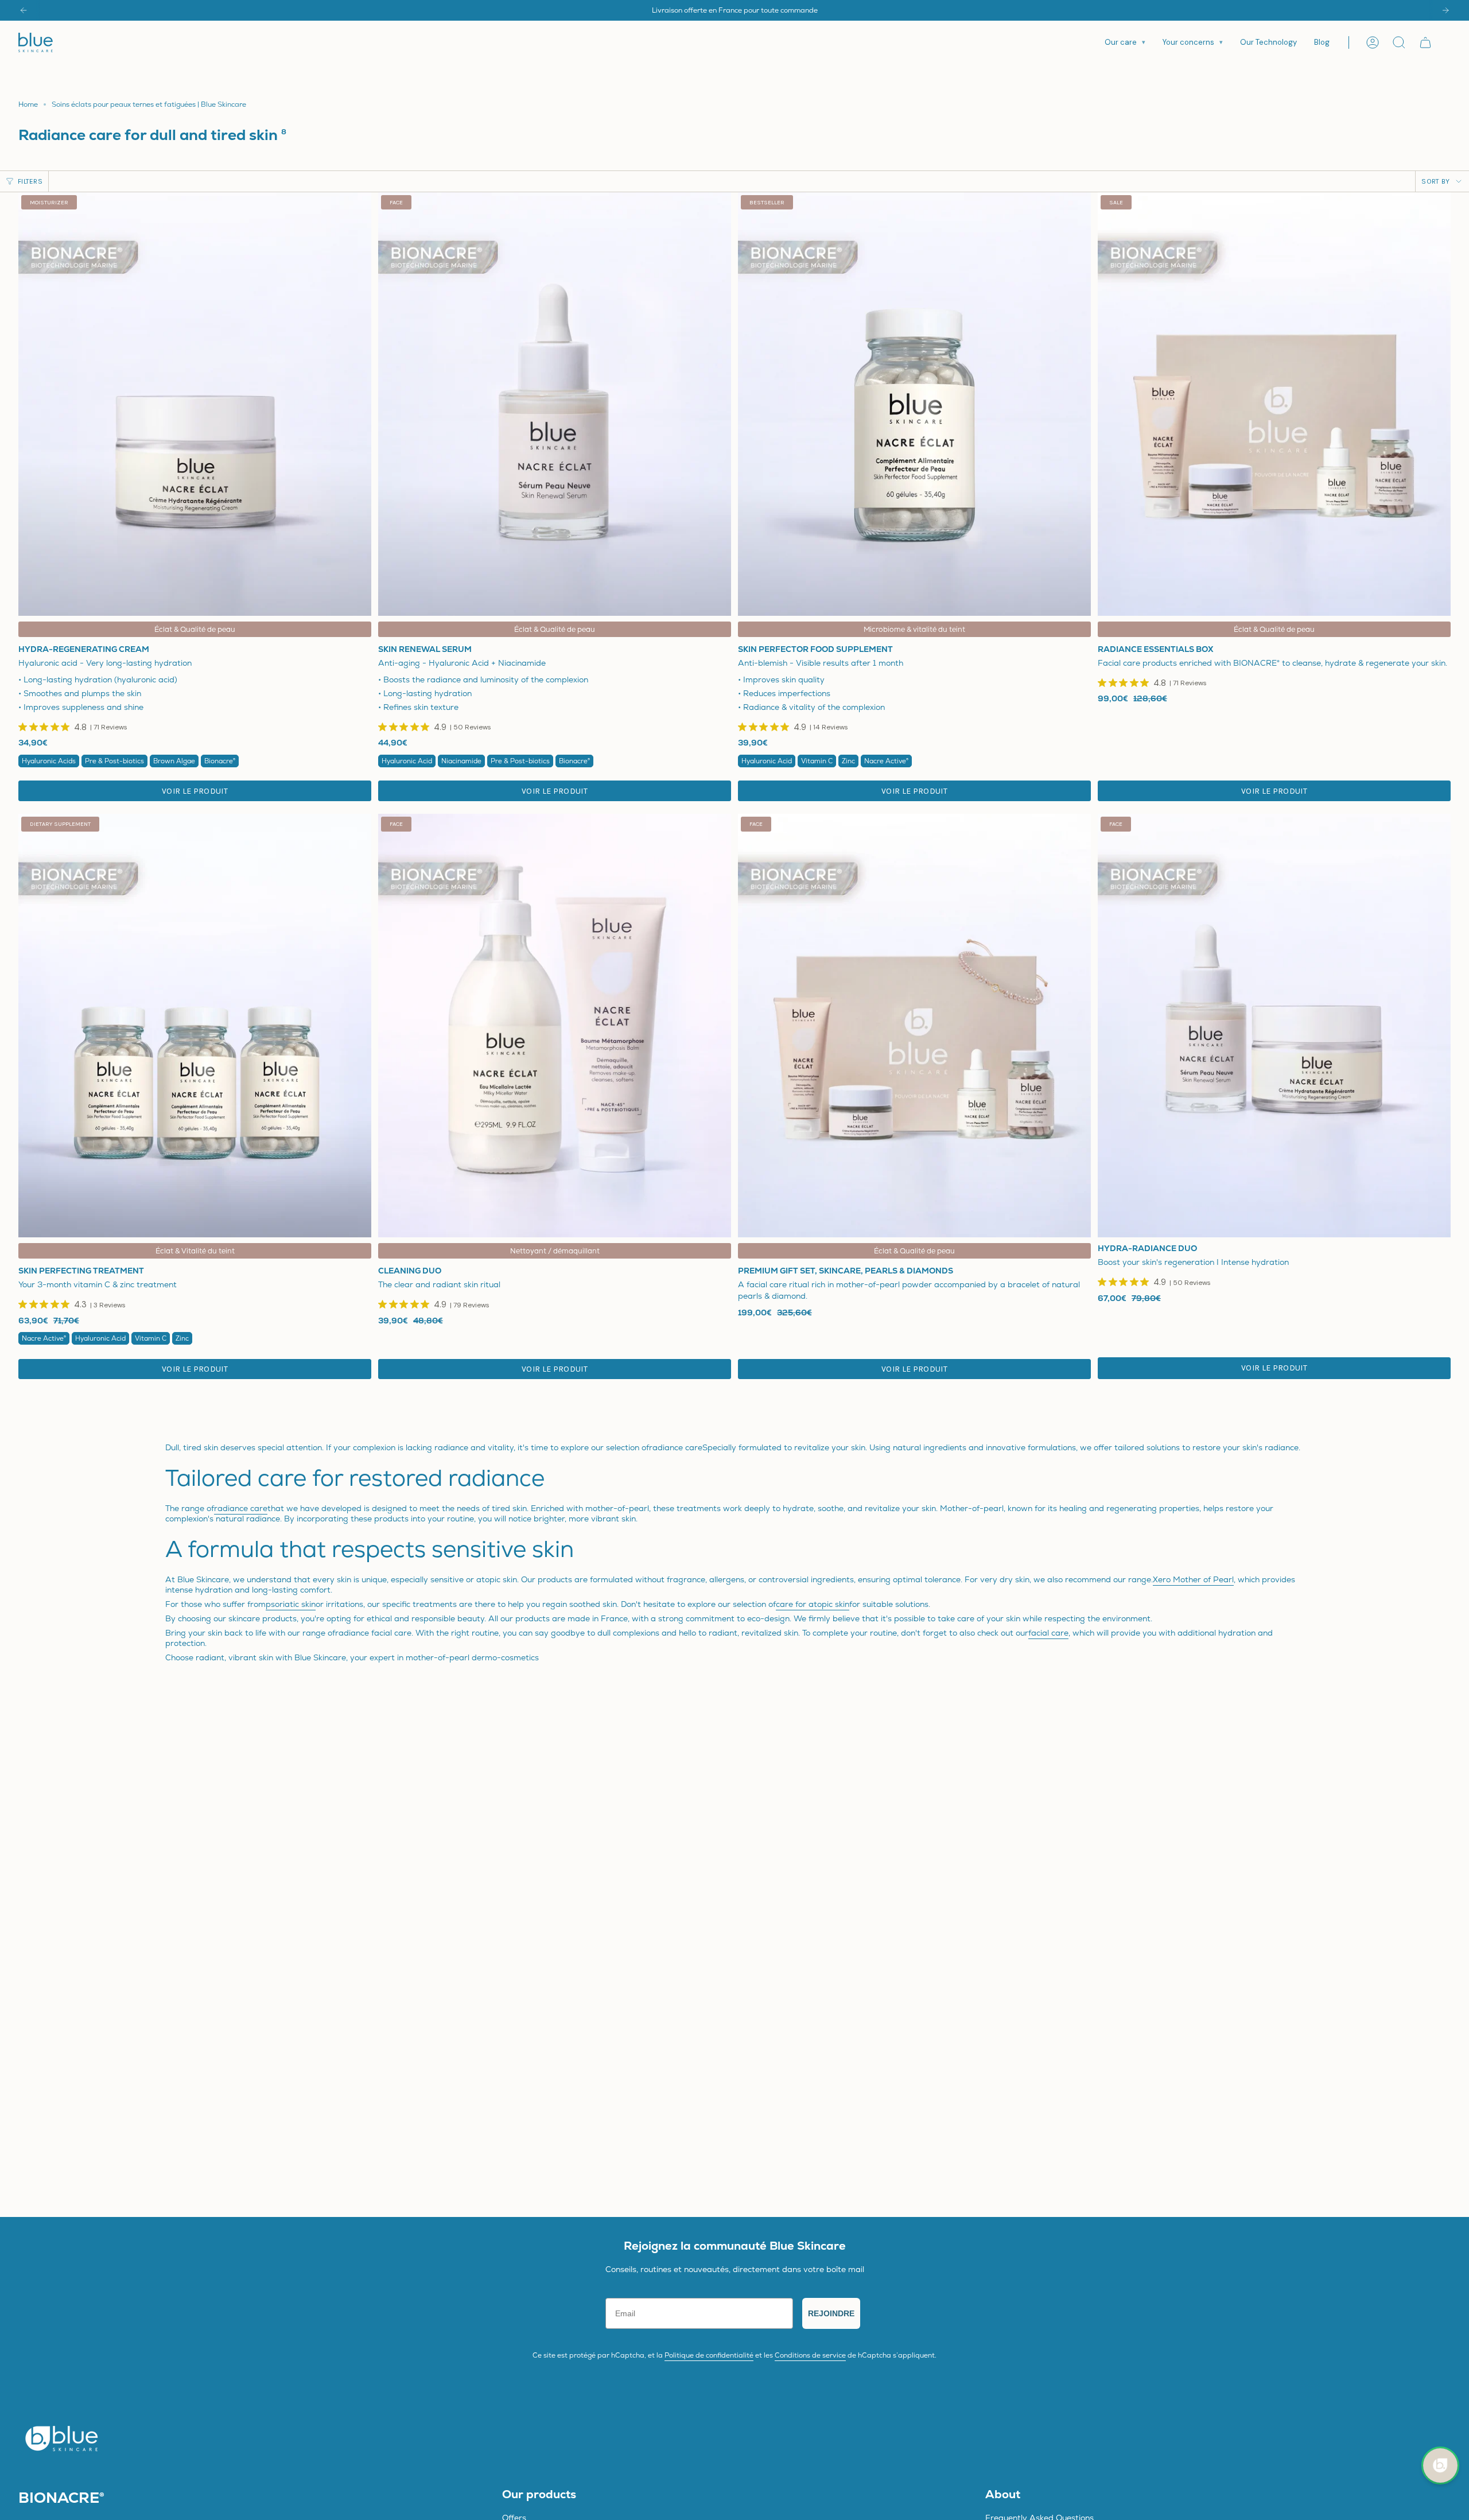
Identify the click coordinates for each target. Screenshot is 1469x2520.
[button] (1125, 42)
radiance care (241, 1508)
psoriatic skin (291, 1604)
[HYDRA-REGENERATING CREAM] (195, 404)
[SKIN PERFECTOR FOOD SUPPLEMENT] (914, 404)
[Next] (1445, 10)
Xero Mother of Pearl (1193, 1579)
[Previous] (24, 10)
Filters (30, 181)
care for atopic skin (813, 1604)
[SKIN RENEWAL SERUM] (555, 404)
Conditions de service (810, 2355)
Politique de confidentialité (709, 2355)
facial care (1048, 1633)
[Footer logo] (61, 2438)
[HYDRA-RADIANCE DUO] (1274, 1026)
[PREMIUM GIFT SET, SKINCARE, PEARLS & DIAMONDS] (914, 1026)
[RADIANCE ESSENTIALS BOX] (1274, 404)
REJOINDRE (831, 2313)
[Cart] (1425, 42)
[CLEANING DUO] (555, 1026)
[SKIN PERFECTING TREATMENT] (195, 1026)
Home (28, 104)
